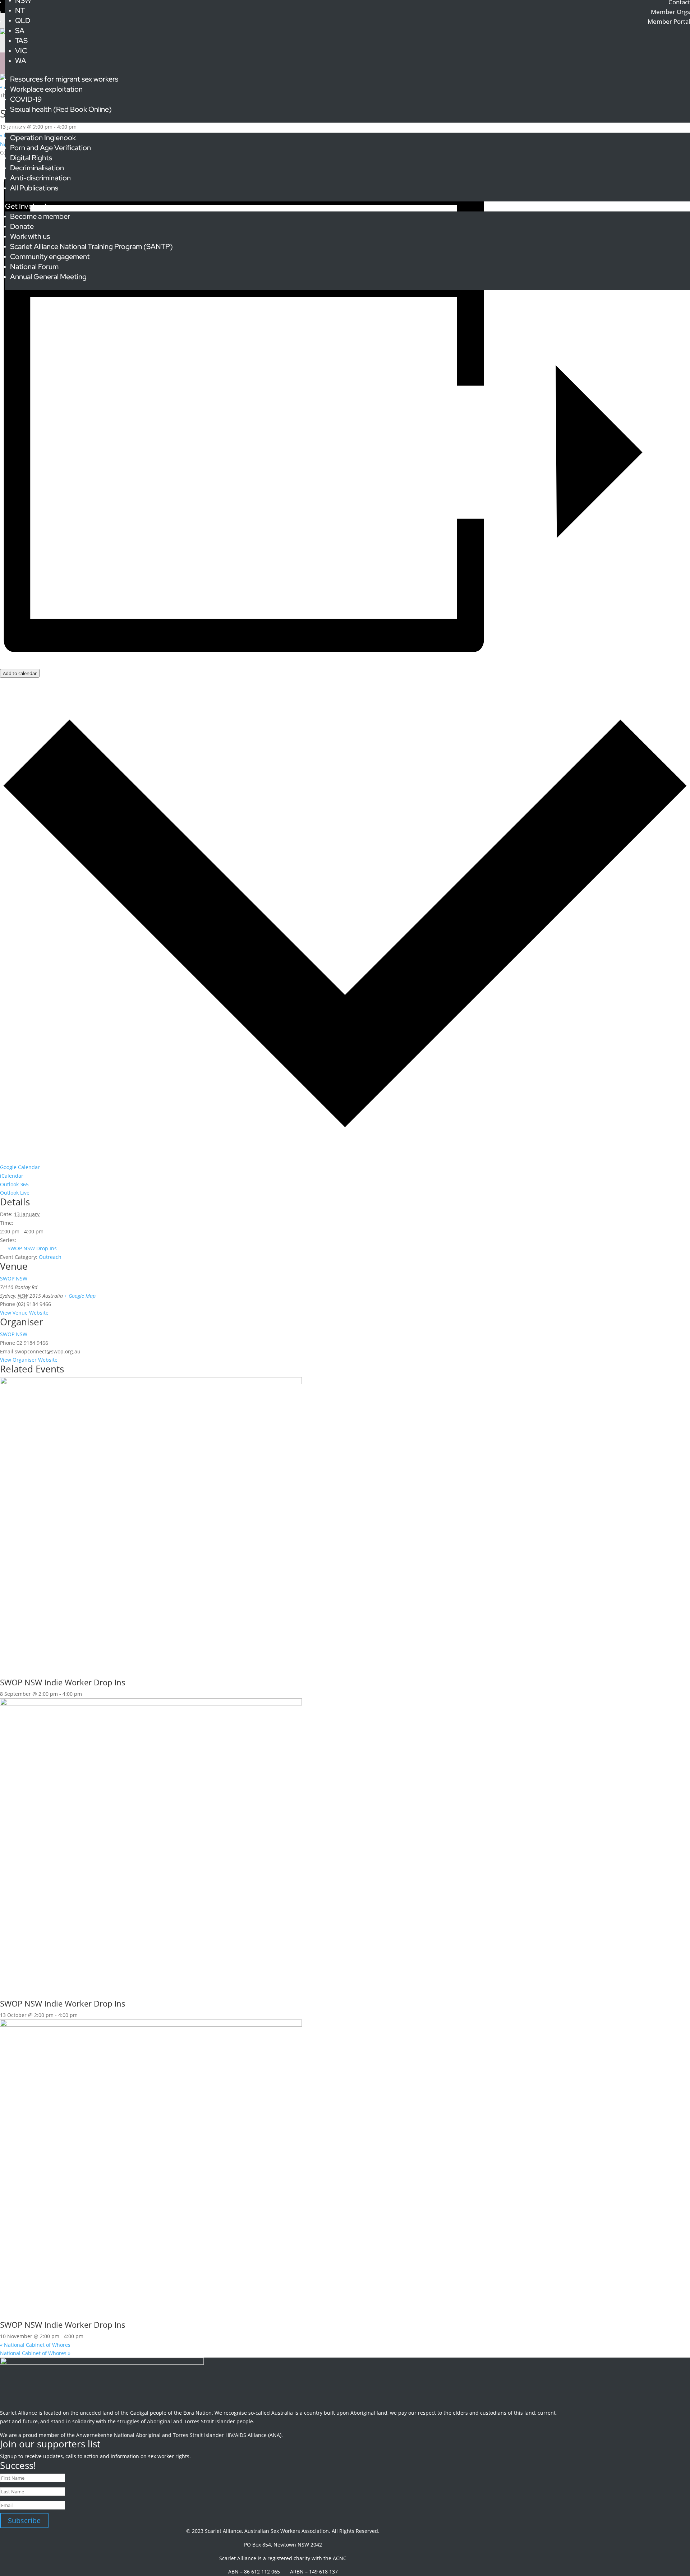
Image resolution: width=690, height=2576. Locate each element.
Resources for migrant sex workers (64, 79)
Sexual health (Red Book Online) (61, 109)
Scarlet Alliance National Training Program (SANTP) (91, 246)
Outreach (50, 1257)
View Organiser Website (29, 1360)
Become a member (40, 216)
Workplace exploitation (46, 89)
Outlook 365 (14, 1184)
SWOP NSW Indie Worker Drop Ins (63, 1682)
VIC (21, 51)
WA (21, 61)
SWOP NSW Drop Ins (32, 1248)
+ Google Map (80, 1296)
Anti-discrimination (40, 178)
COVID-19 (26, 99)
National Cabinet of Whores (35, 2345)
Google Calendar (20, 1167)
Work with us (30, 236)
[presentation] (151, 1382)
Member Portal (669, 21)
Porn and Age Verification (50, 148)
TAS (21, 41)
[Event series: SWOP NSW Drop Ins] (86, 1694)
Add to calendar (20, 673)
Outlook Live (15, 1193)
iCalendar (12, 1176)
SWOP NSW (14, 1278)
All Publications (34, 188)
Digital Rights (31, 158)
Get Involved (26, 206)
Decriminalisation (37, 168)
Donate (22, 226)
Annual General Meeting (48, 277)
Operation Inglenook (43, 138)
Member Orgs (670, 12)
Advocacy (21, 128)
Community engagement (50, 257)
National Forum (34, 267)
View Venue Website (24, 1313)
